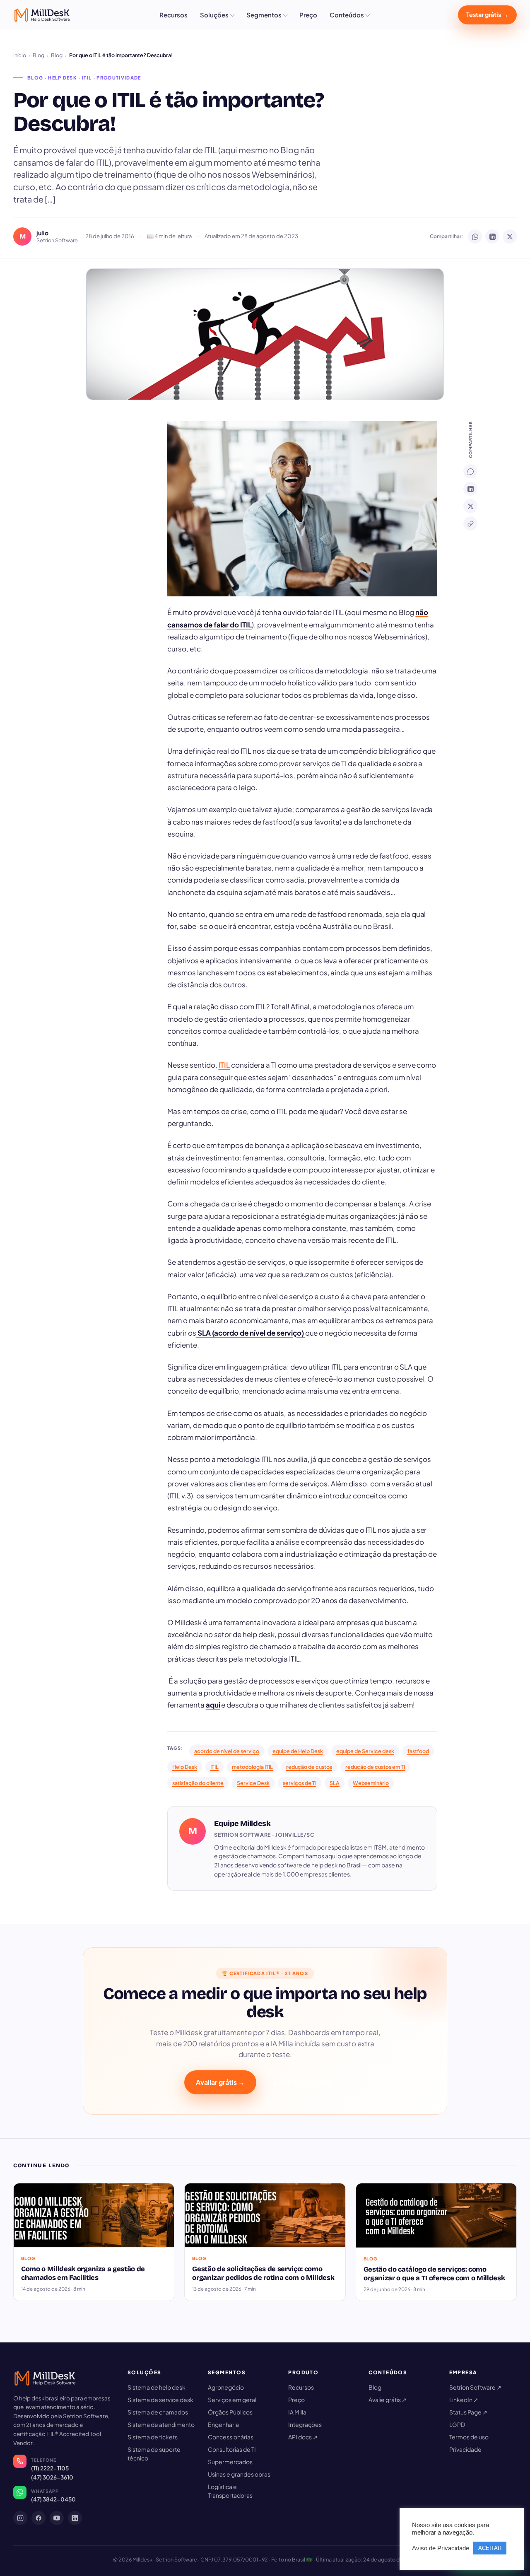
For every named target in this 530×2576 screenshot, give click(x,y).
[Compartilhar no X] (510, 236)
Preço (308, 15)
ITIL (224, 1065)
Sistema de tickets (153, 2437)
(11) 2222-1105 (50, 2468)
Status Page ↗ (468, 2412)
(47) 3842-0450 (53, 2499)
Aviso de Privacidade (441, 2548)
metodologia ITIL (252, 1767)
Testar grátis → (487, 14)
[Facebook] (39, 2518)
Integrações (305, 2424)
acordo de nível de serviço (227, 1751)
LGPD (457, 2424)
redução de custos (309, 1767)
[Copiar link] (470, 523)
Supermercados (230, 2462)
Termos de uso (469, 2437)
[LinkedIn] (470, 489)
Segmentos (264, 15)
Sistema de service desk (160, 2400)
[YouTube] (57, 2518)
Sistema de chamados (158, 2412)
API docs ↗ (303, 2437)
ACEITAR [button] (490, 2548)
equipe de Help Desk (298, 1751)
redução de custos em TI (375, 1767)
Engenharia (223, 2424)
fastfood (418, 1751)
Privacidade (465, 2449)
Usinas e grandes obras (239, 2474)
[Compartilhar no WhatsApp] (475, 236)
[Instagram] (20, 2518)
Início (20, 55)
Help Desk (185, 1767)
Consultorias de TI (232, 2449)
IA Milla (297, 2412)
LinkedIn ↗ (464, 2400)
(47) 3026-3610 (52, 2477)
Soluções (214, 15)
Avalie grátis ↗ (388, 2400)
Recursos (173, 15)
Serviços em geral (232, 2400)
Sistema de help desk (157, 2387)
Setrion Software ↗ (475, 2387)
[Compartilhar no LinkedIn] (492, 236)
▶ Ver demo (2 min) (304, 2082)
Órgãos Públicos (230, 2412)
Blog (39, 55)
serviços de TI (300, 1783)
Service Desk (253, 1783)
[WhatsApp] (470, 471)
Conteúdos (347, 15)
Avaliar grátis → (220, 2082)
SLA (335, 1783)
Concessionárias (231, 2437)
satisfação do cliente (198, 1783)
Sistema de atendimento (161, 2424)
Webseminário (371, 1783)
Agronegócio (226, 2387)
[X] (470, 506)
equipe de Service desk (365, 1751)
